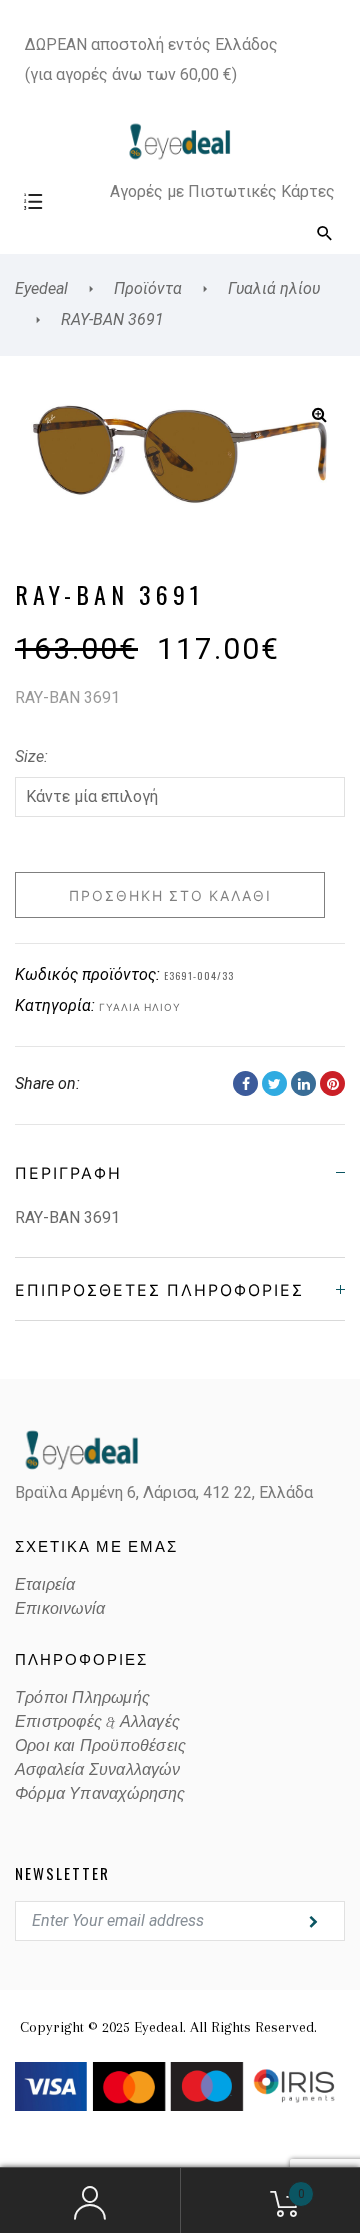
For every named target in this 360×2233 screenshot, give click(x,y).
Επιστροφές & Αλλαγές (97, 1722)
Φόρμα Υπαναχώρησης (100, 1794)
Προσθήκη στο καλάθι (170, 894)
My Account (90, 2201)
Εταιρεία (45, 1585)
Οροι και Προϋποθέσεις (100, 1746)
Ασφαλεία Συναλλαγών (97, 1770)
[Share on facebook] (245, 1083)
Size (29, 756)
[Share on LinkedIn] (303, 1083)
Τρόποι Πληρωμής (82, 1698)
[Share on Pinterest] (332, 1083)
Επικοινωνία (60, 1609)
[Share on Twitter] (274, 1083)
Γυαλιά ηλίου (140, 1006)
